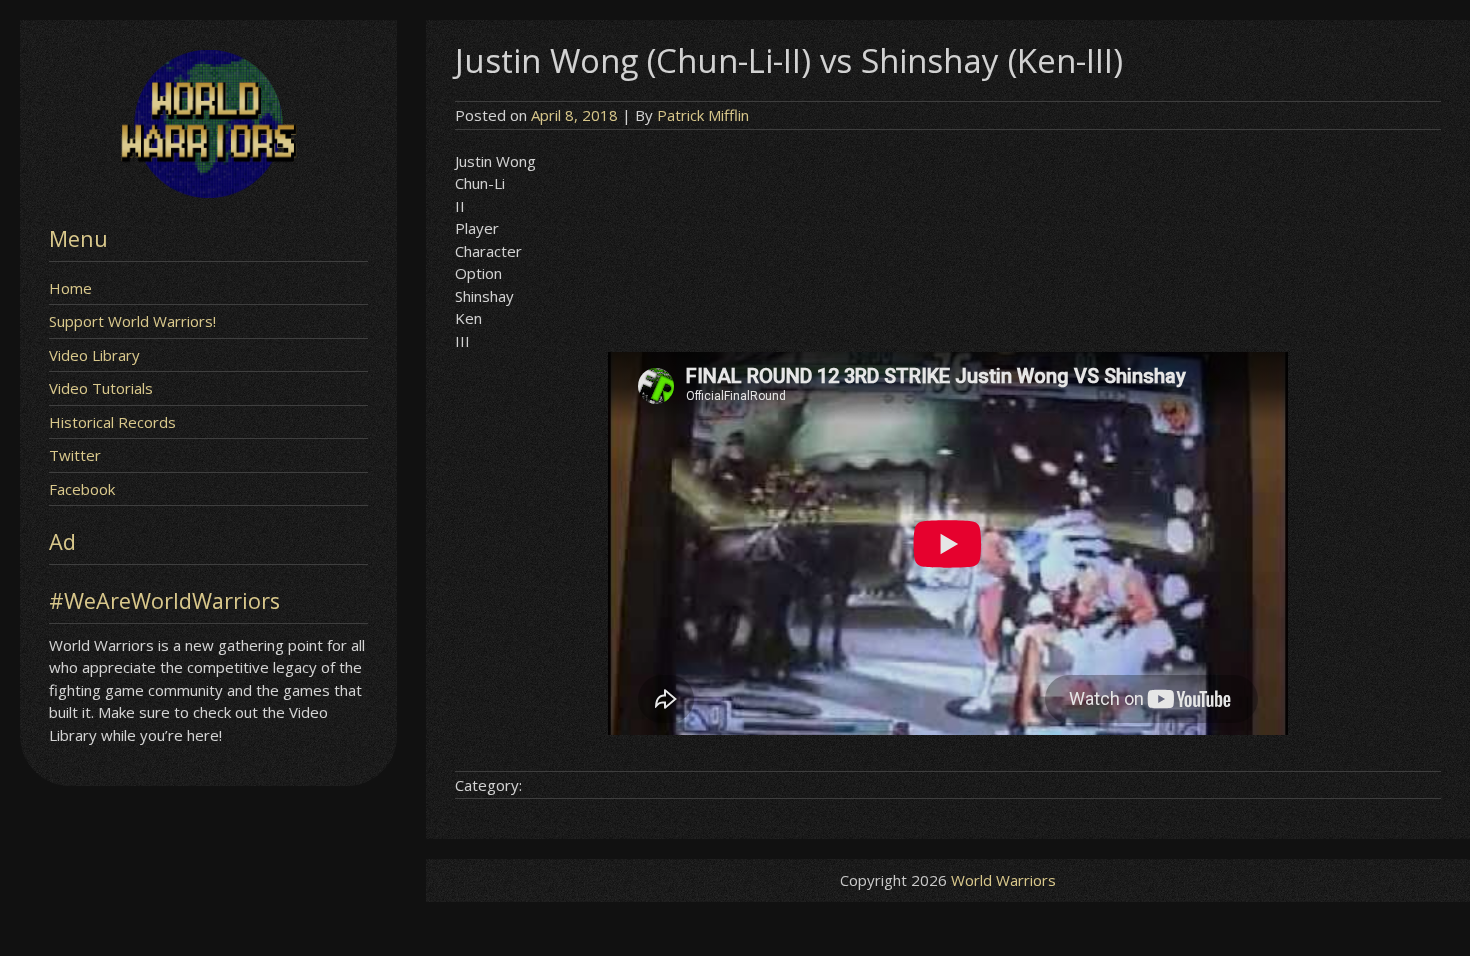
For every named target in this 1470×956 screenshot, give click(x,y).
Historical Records (112, 422)
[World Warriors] (208, 192)
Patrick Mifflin (703, 115)
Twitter (75, 455)
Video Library (94, 355)
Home (70, 288)
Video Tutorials (101, 388)
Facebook (82, 489)
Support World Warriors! (132, 321)
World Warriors (1003, 880)
